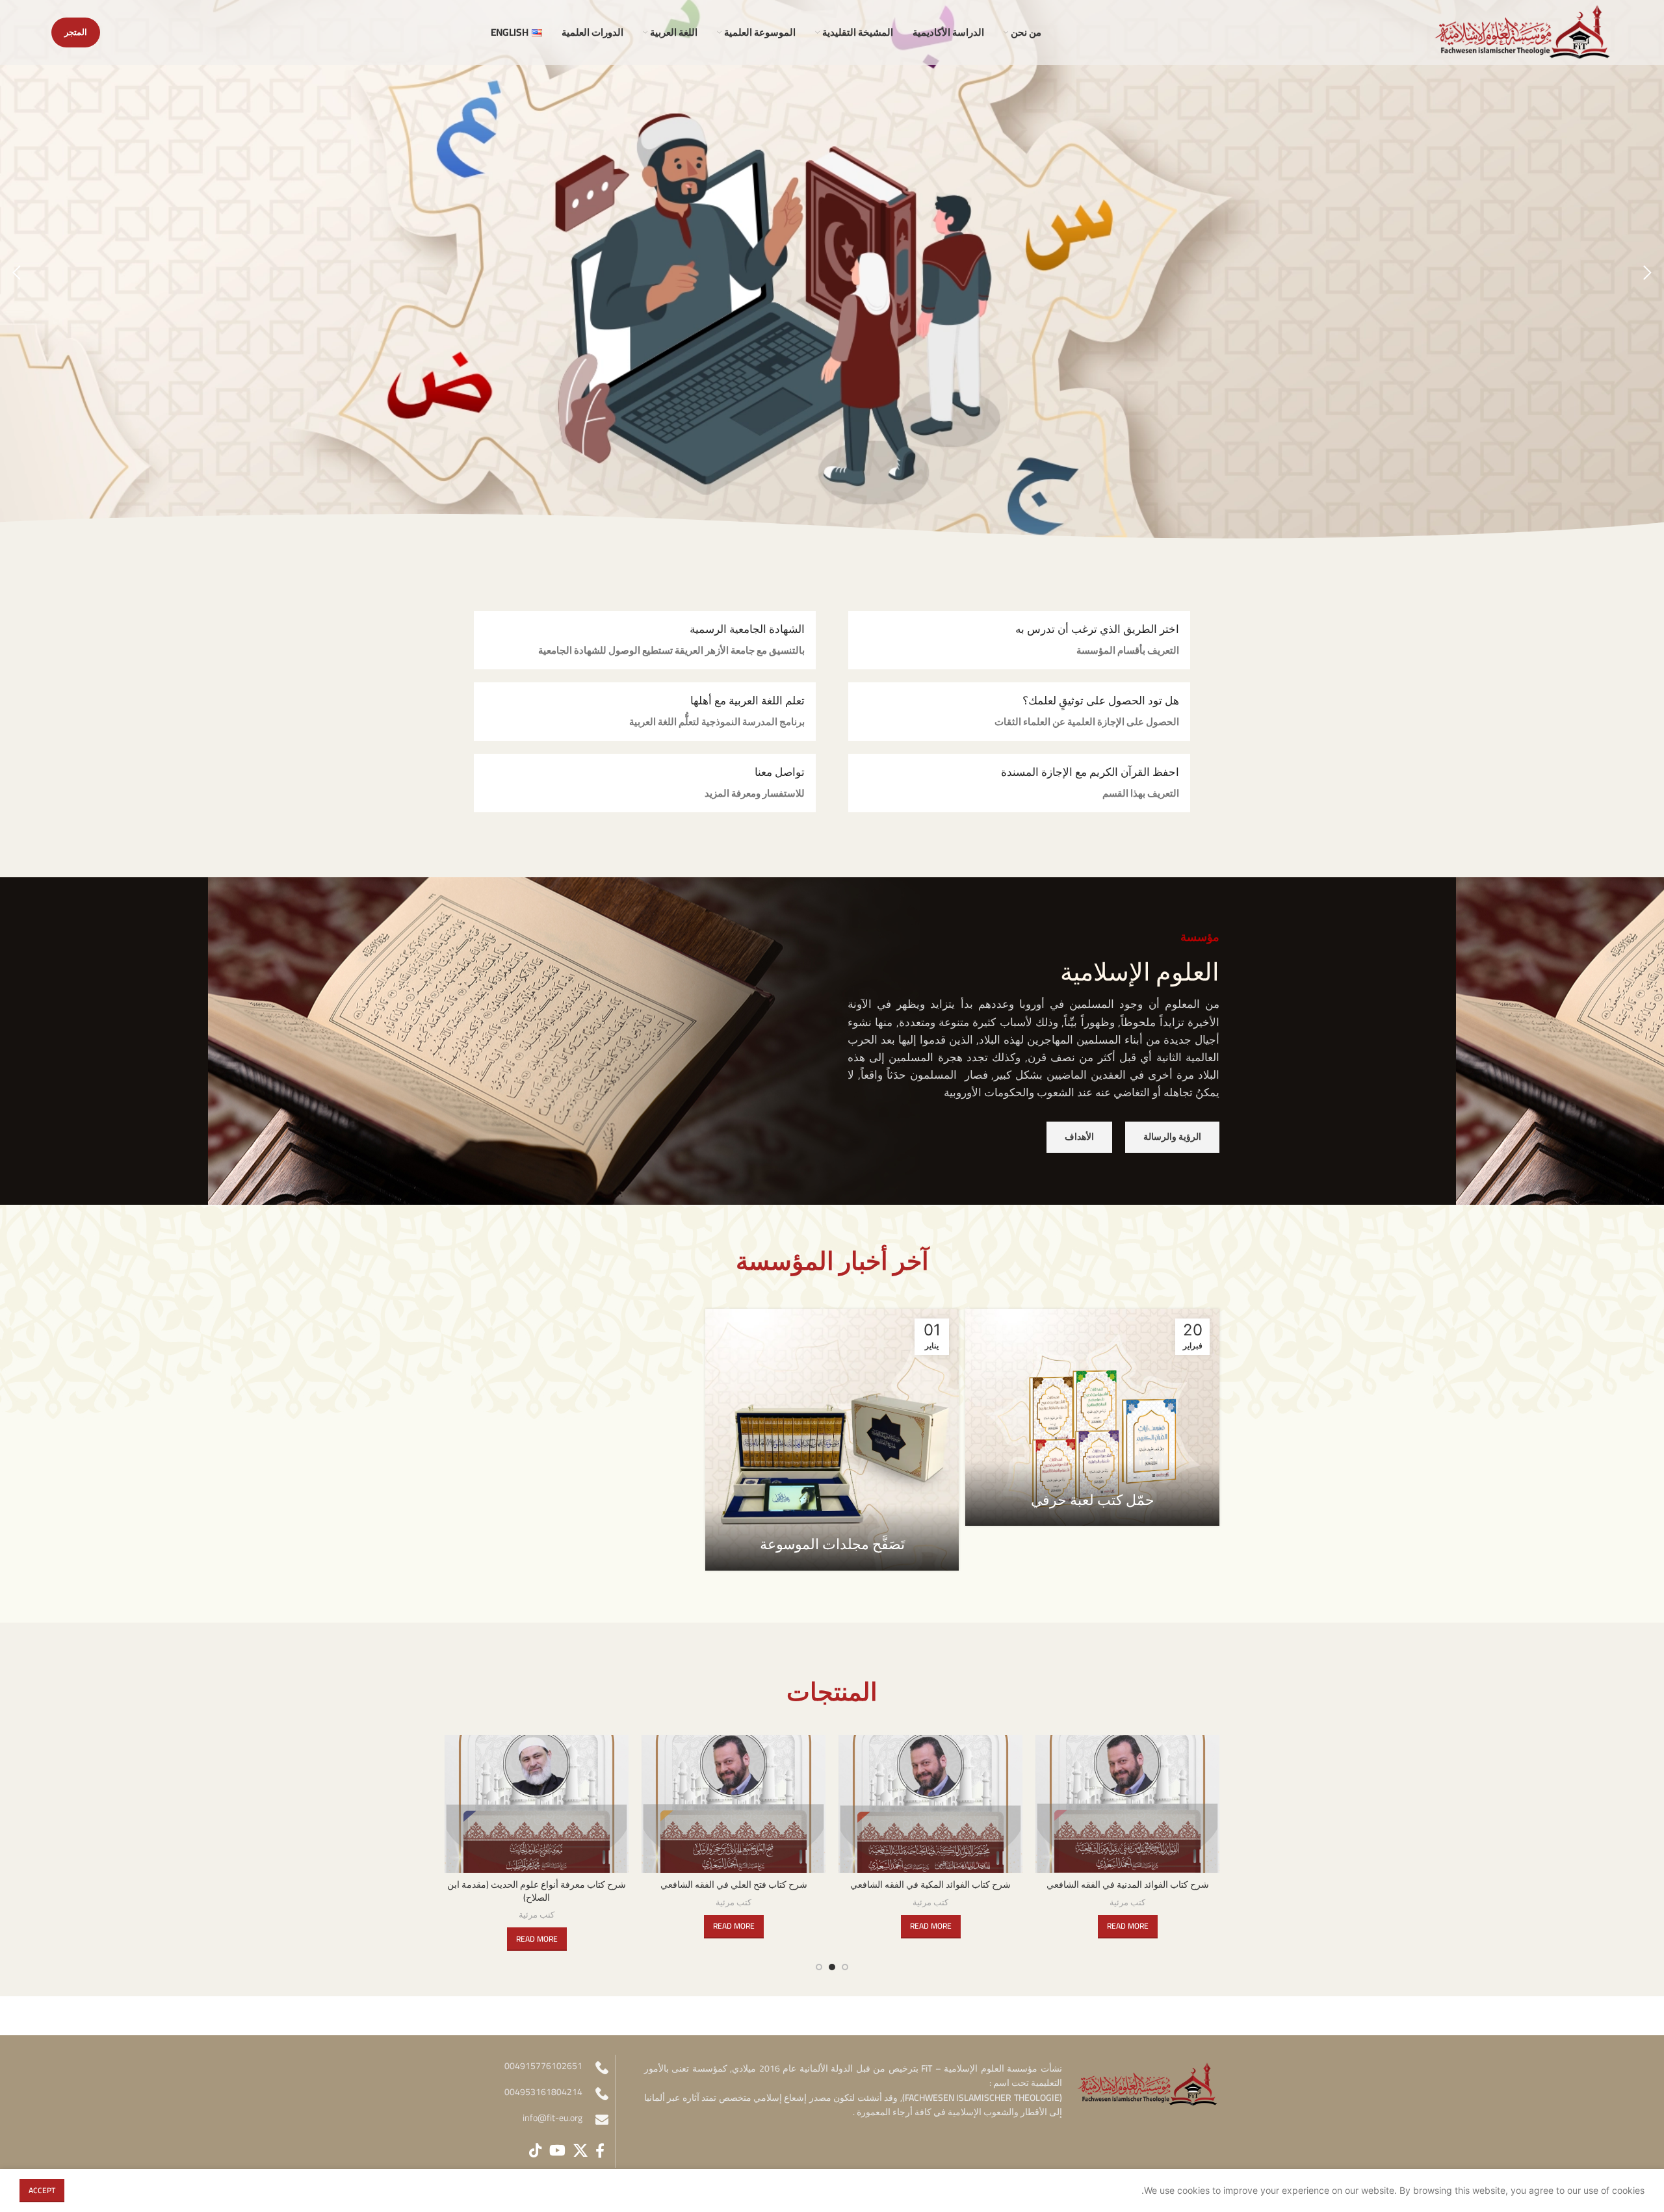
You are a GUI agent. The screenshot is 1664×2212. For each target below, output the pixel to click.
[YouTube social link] (557, 2150)
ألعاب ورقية (734, 1903)
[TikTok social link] (535, 2150)
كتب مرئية (1127, 1903)
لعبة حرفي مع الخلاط (537, 1884)
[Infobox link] (1019, 640)
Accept (42, 2190)
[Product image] (1127, 1804)
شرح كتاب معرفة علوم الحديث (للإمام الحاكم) (1128, 1884)
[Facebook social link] (600, 2150)
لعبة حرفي (734, 1884)
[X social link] (580, 2150)
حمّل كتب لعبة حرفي (1093, 1500)
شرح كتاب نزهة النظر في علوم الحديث (930, 1884)
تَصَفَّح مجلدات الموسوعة (832, 1544)
